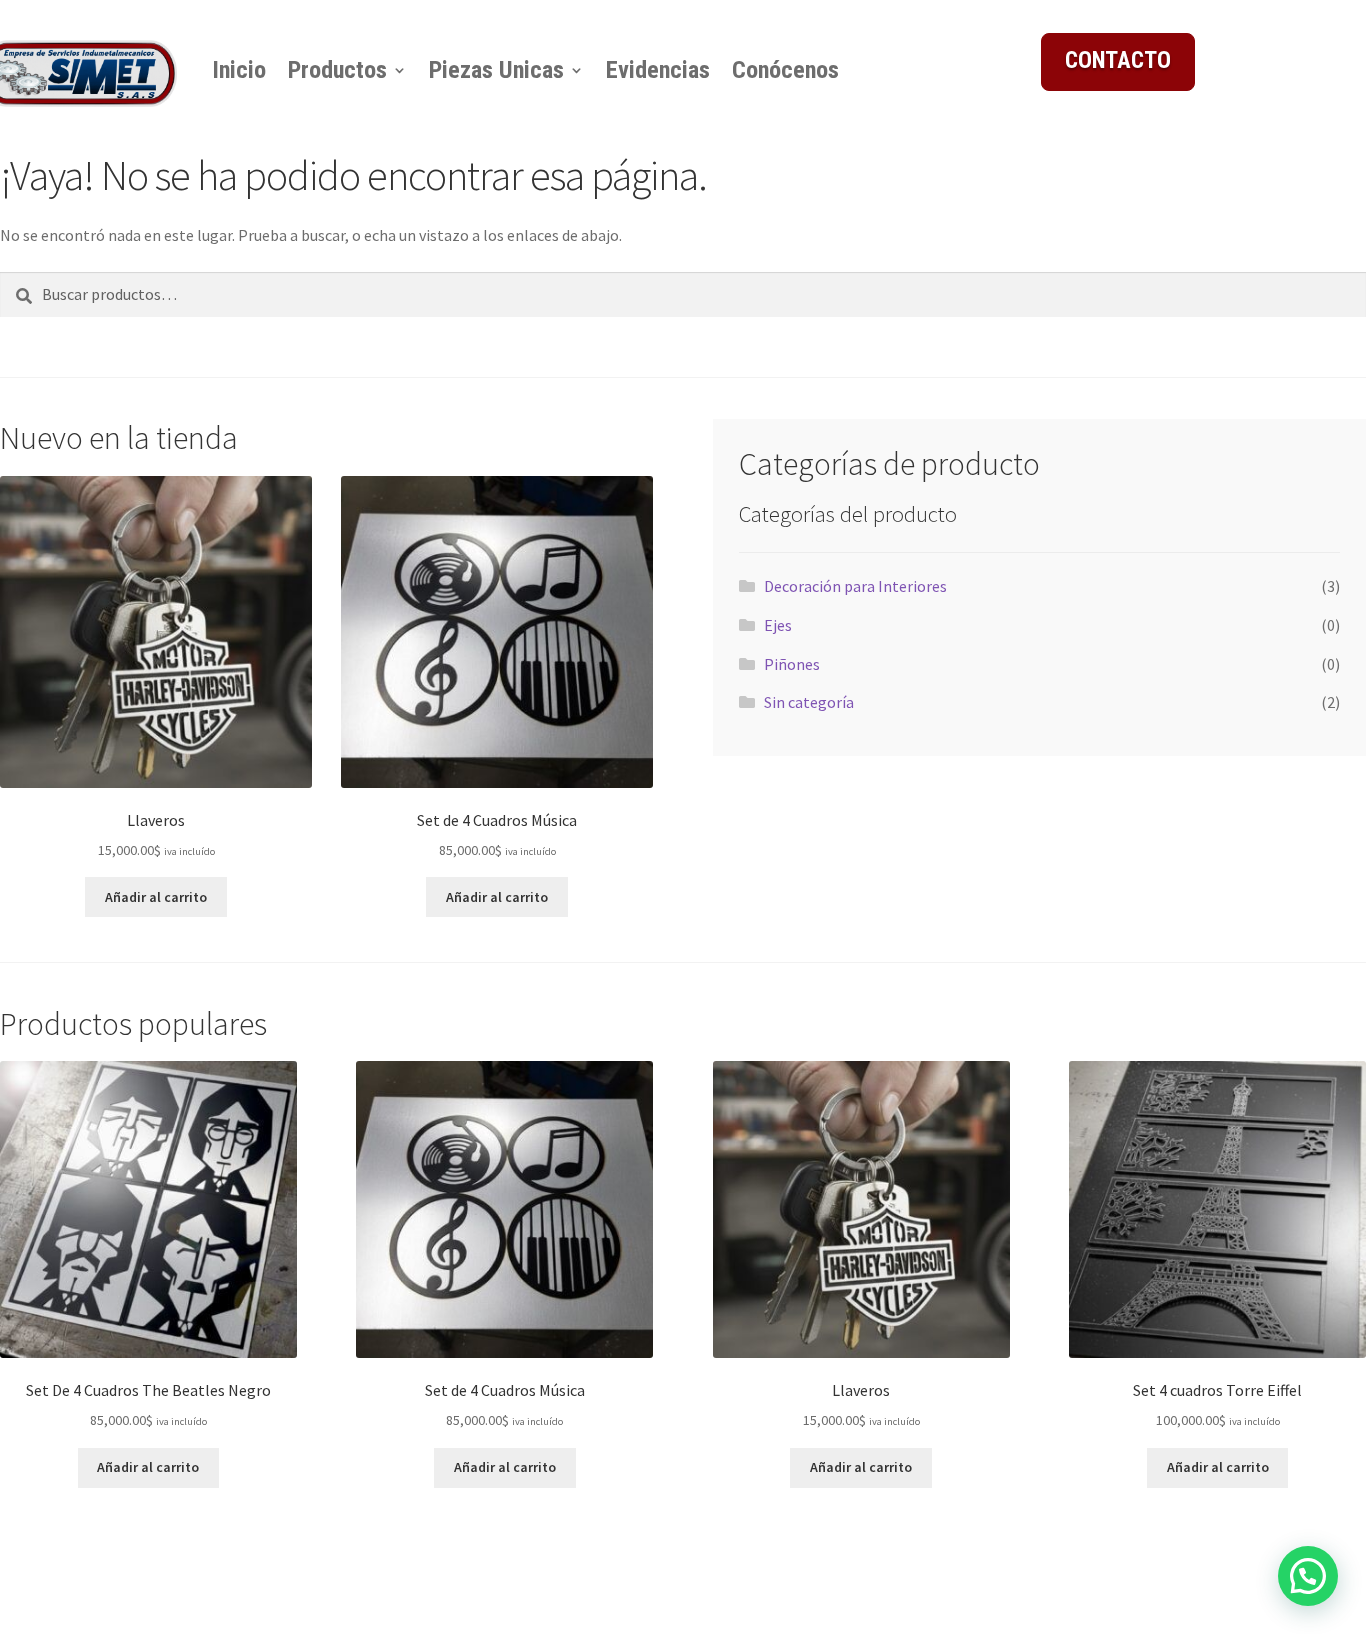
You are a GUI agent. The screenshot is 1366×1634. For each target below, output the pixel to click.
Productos (337, 70)
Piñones (792, 664)
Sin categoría (809, 702)
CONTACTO (1118, 60)
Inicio (239, 70)
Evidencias (658, 70)
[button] (1308, 1576)
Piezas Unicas (496, 70)
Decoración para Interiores (855, 586)
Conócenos (785, 70)
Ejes (778, 625)
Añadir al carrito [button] (156, 897)
